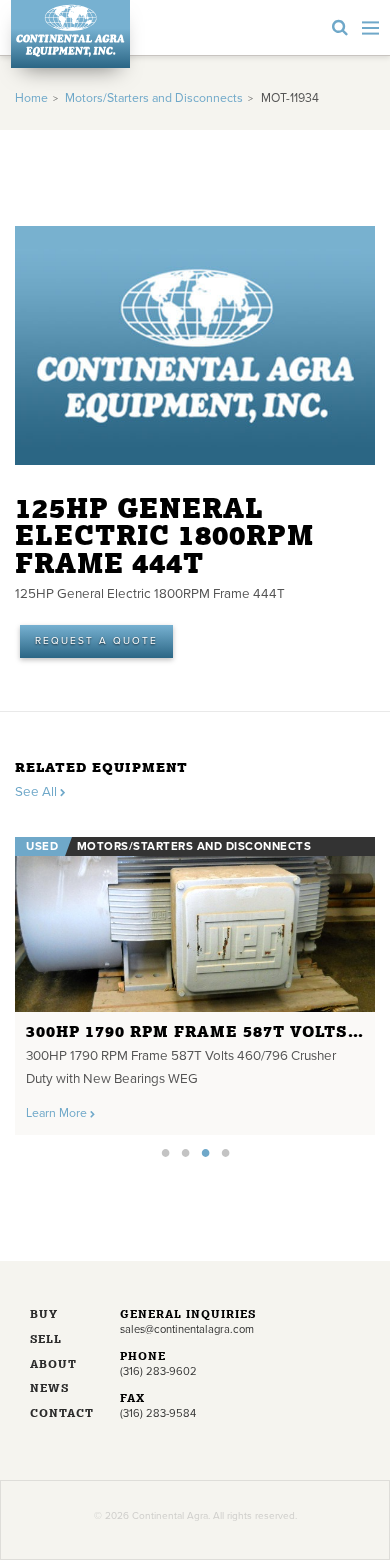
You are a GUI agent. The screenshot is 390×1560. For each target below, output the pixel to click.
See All (37, 792)
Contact (60, 1414)
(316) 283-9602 (158, 1371)
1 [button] (165, 1152)
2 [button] (185, 1152)
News (49, 1389)
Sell (46, 1340)
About (53, 1365)
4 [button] (225, 1152)
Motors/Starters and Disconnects (154, 98)
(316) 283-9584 (158, 1413)
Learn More (58, 1113)
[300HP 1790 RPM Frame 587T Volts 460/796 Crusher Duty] (195, 924)
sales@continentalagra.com (187, 1329)
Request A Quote (96, 641)
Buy (44, 1315)
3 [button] (205, 1152)
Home (31, 98)
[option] (195, 981)
